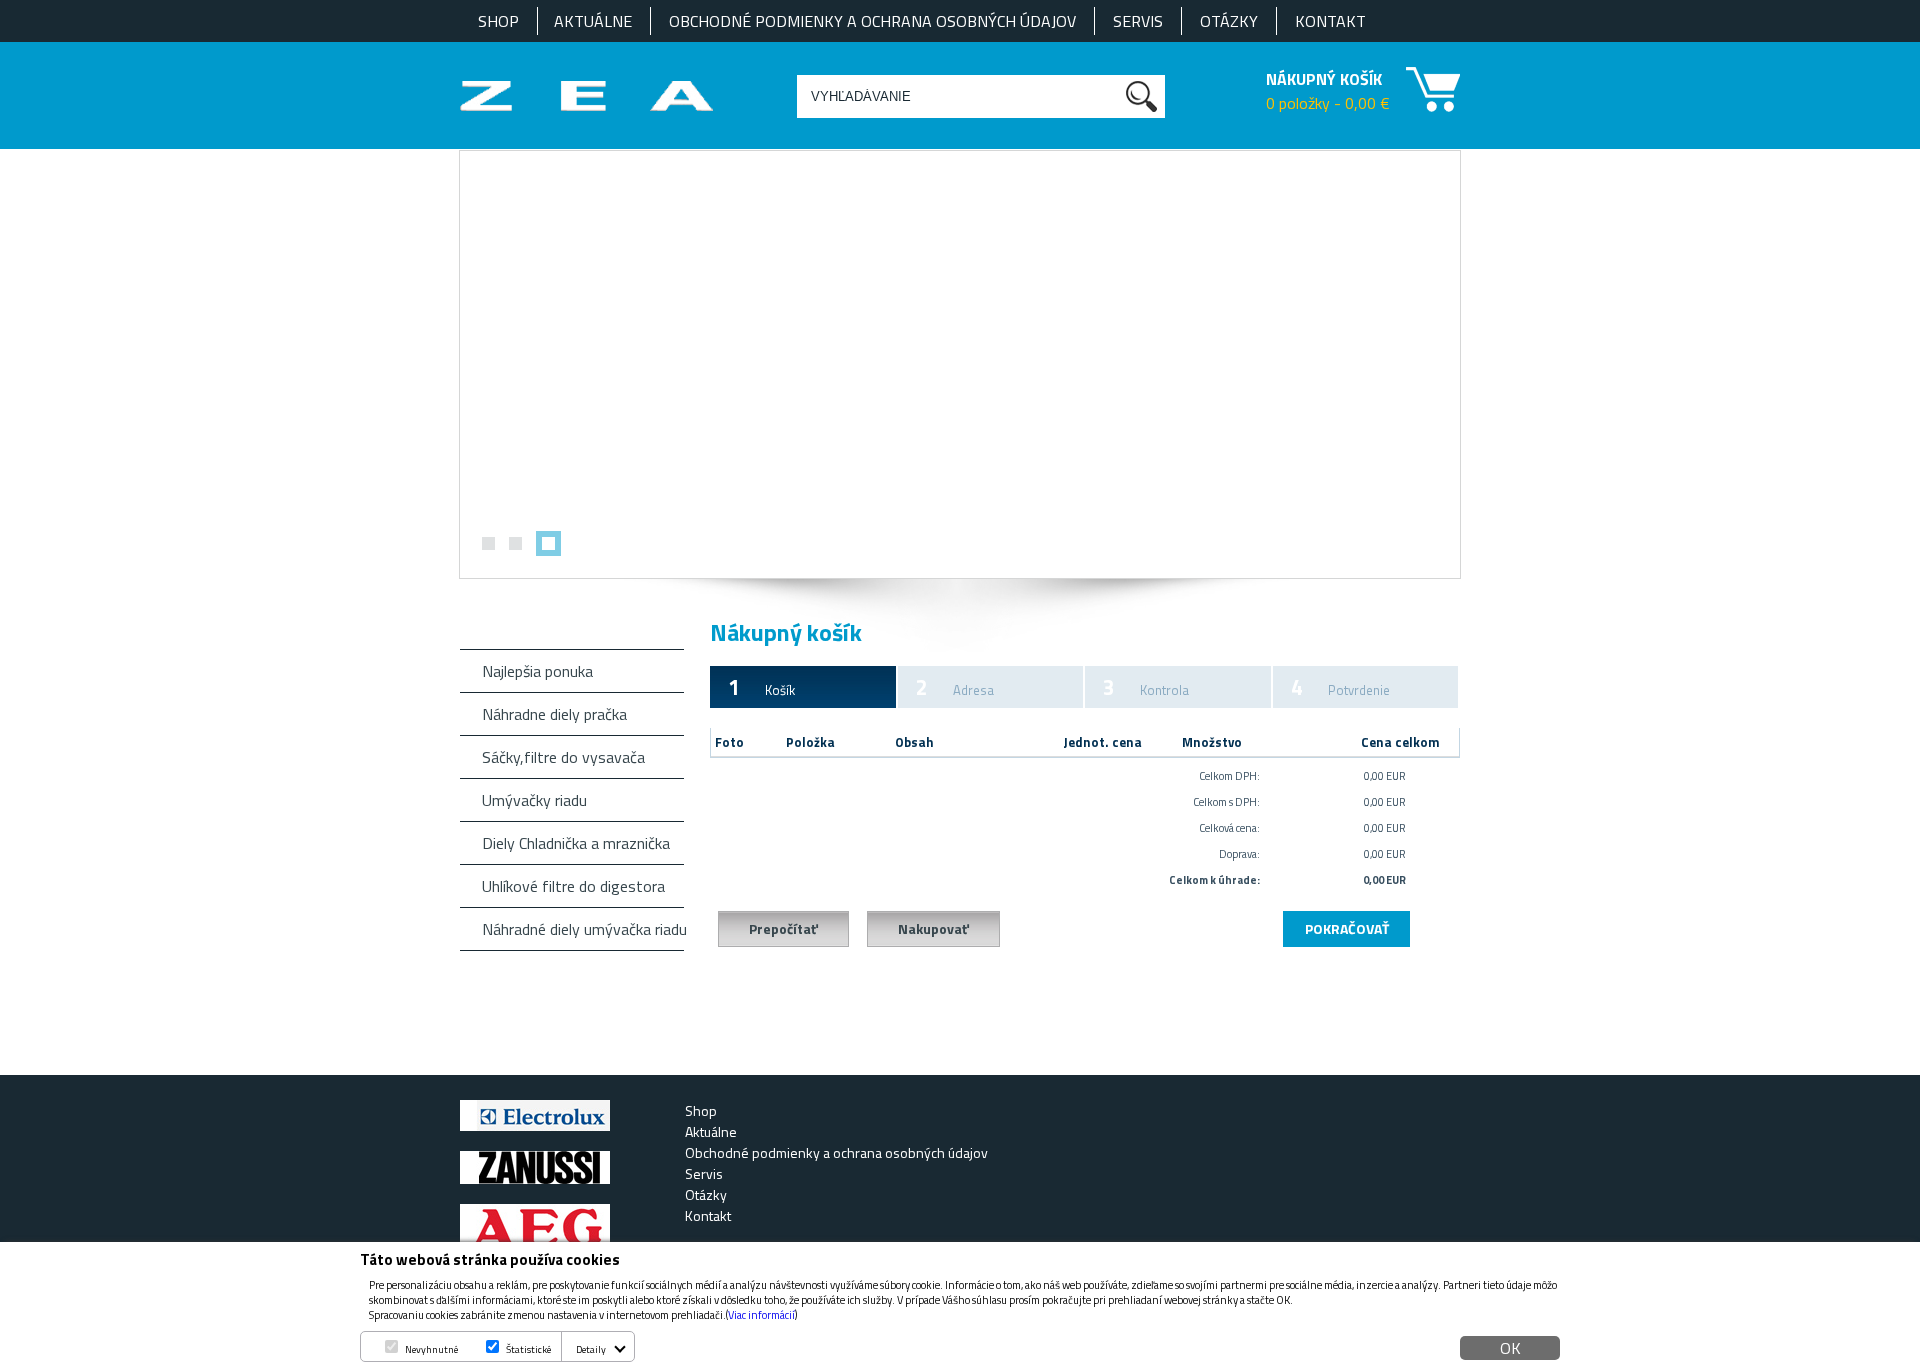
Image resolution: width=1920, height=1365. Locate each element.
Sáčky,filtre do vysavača (563, 757)
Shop (498, 21)
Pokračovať (1347, 928)
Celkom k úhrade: (1214, 880)
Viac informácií (761, 1315)
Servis (1138, 21)
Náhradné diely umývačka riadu (583, 929)
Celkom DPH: (1229, 776)
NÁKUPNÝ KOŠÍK (1324, 79)
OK (1510, 1348)
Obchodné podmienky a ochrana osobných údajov (872, 21)
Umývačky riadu (534, 800)
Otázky (1229, 21)
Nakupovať (933, 928)
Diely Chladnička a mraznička (576, 843)
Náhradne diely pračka (554, 714)
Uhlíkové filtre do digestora (573, 886)
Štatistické (528, 1349)
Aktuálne (593, 21)
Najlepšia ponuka (537, 671)
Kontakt (1330, 21)
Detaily (591, 1349)
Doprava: (1239, 854)
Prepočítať (783, 928)
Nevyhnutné (431, 1349)
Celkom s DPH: (1226, 802)
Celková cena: (1229, 828)
